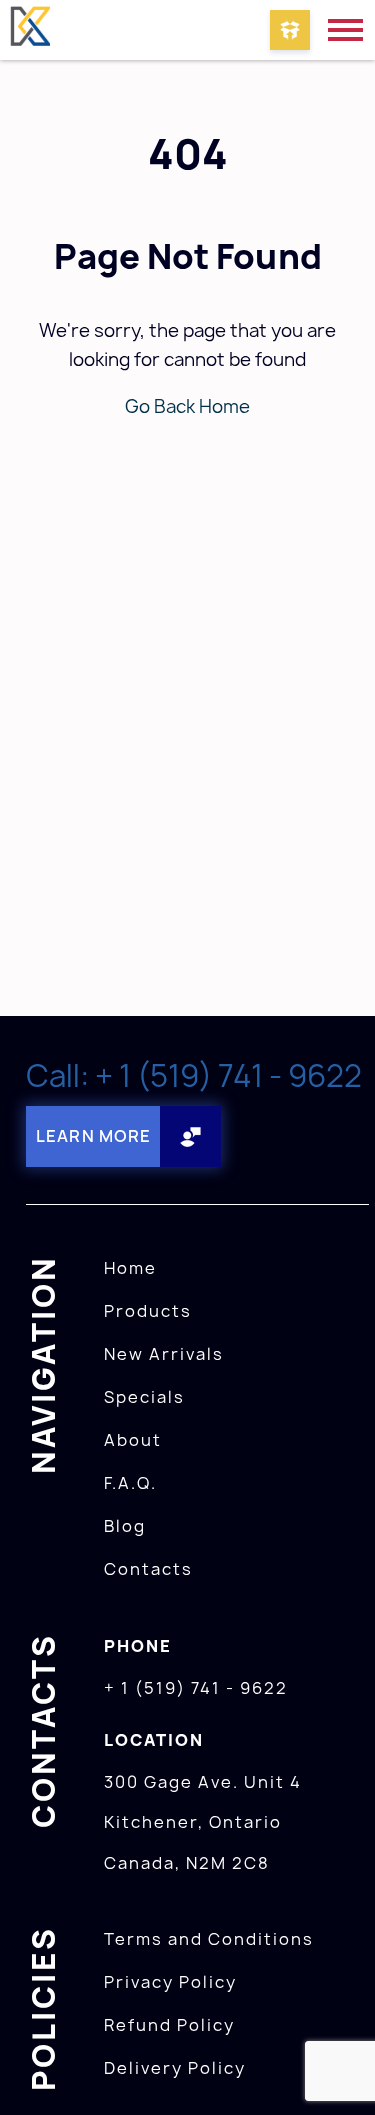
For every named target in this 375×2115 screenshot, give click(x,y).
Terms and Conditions (209, 1939)
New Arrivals (164, 1354)
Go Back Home (187, 406)
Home (130, 1268)
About (133, 1440)
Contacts (148, 1569)
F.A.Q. (130, 1483)
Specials (144, 1397)
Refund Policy (169, 2025)
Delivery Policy (175, 2068)
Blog (125, 1526)
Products (148, 1311)
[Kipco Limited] (30, 30)
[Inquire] (290, 30)
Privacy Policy (170, 1982)
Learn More (93, 1136)
